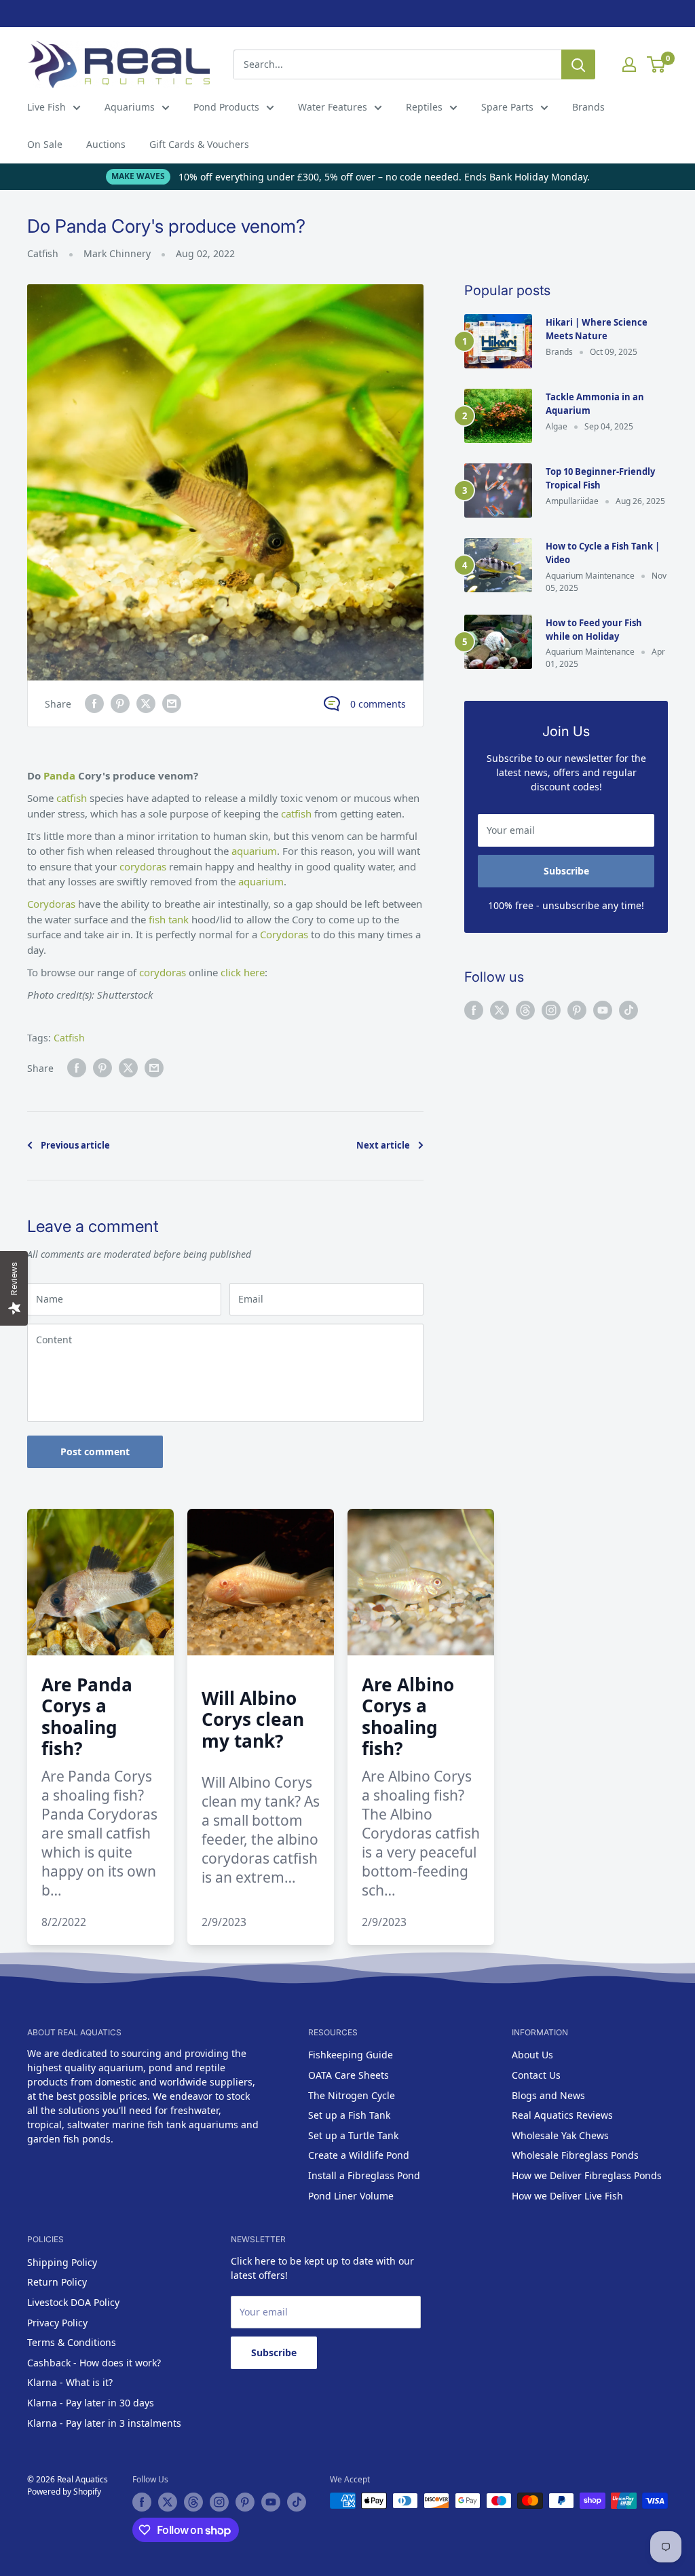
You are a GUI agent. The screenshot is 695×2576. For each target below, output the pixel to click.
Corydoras (53, 904)
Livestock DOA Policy (73, 2302)
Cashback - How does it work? (94, 2363)
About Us (532, 2055)
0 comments (378, 704)
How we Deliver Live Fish (567, 2196)
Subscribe (566, 871)
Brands (588, 107)
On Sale (45, 144)
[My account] (629, 64)
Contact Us (536, 2075)
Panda (59, 775)
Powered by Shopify (64, 2492)
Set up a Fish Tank (349, 2115)
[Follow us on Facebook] (474, 1010)
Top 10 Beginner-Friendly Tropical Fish (600, 478)
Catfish (43, 253)
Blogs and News (548, 2095)
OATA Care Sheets (349, 2075)
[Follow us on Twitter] (500, 1010)
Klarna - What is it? (70, 2382)
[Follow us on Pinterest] (577, 1010)
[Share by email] (172, 704)
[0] (657, 64)
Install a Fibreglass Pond (364, 2175)
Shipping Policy (62, 2262)
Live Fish (46, 107)
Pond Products (226, 107)
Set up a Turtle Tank (353, 2135)
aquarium (254, 851)
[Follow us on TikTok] (628, 1010)
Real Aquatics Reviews (562, 2115)
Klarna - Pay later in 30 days (91, 2403)
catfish (73, 798)
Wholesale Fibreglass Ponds (575, 2155)
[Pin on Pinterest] (120, 704)
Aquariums (130, 107)
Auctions (106, 144)
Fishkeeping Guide (351, 2055)
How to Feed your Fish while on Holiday (594, 630)
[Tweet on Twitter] (146, 704)
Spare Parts (507, 107)
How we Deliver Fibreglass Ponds (587, 2175)
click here (243, 972)
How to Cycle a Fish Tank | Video (603, 553)
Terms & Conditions (72, 2342)
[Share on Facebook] (94, 704)
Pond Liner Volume (351, 2196)
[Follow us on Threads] (525, 1010)
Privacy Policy (57, 2323)
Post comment (95, 1452)
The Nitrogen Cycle (352, 2095)
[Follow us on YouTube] (603, 1010)
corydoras (144, 866)
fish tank (169, 919)
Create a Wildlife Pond (359, 2155)
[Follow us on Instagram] (551, 1010)
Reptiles (424, 107)
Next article (383, 1145)
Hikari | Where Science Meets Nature (597, 329)
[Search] (578, 64)
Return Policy (57, 2282)
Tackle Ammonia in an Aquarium (595, 404)
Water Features (333, 107)
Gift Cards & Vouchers (199, 144)
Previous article (75, 1145)
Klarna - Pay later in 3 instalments (104, 2423)
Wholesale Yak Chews (560, 2135)
